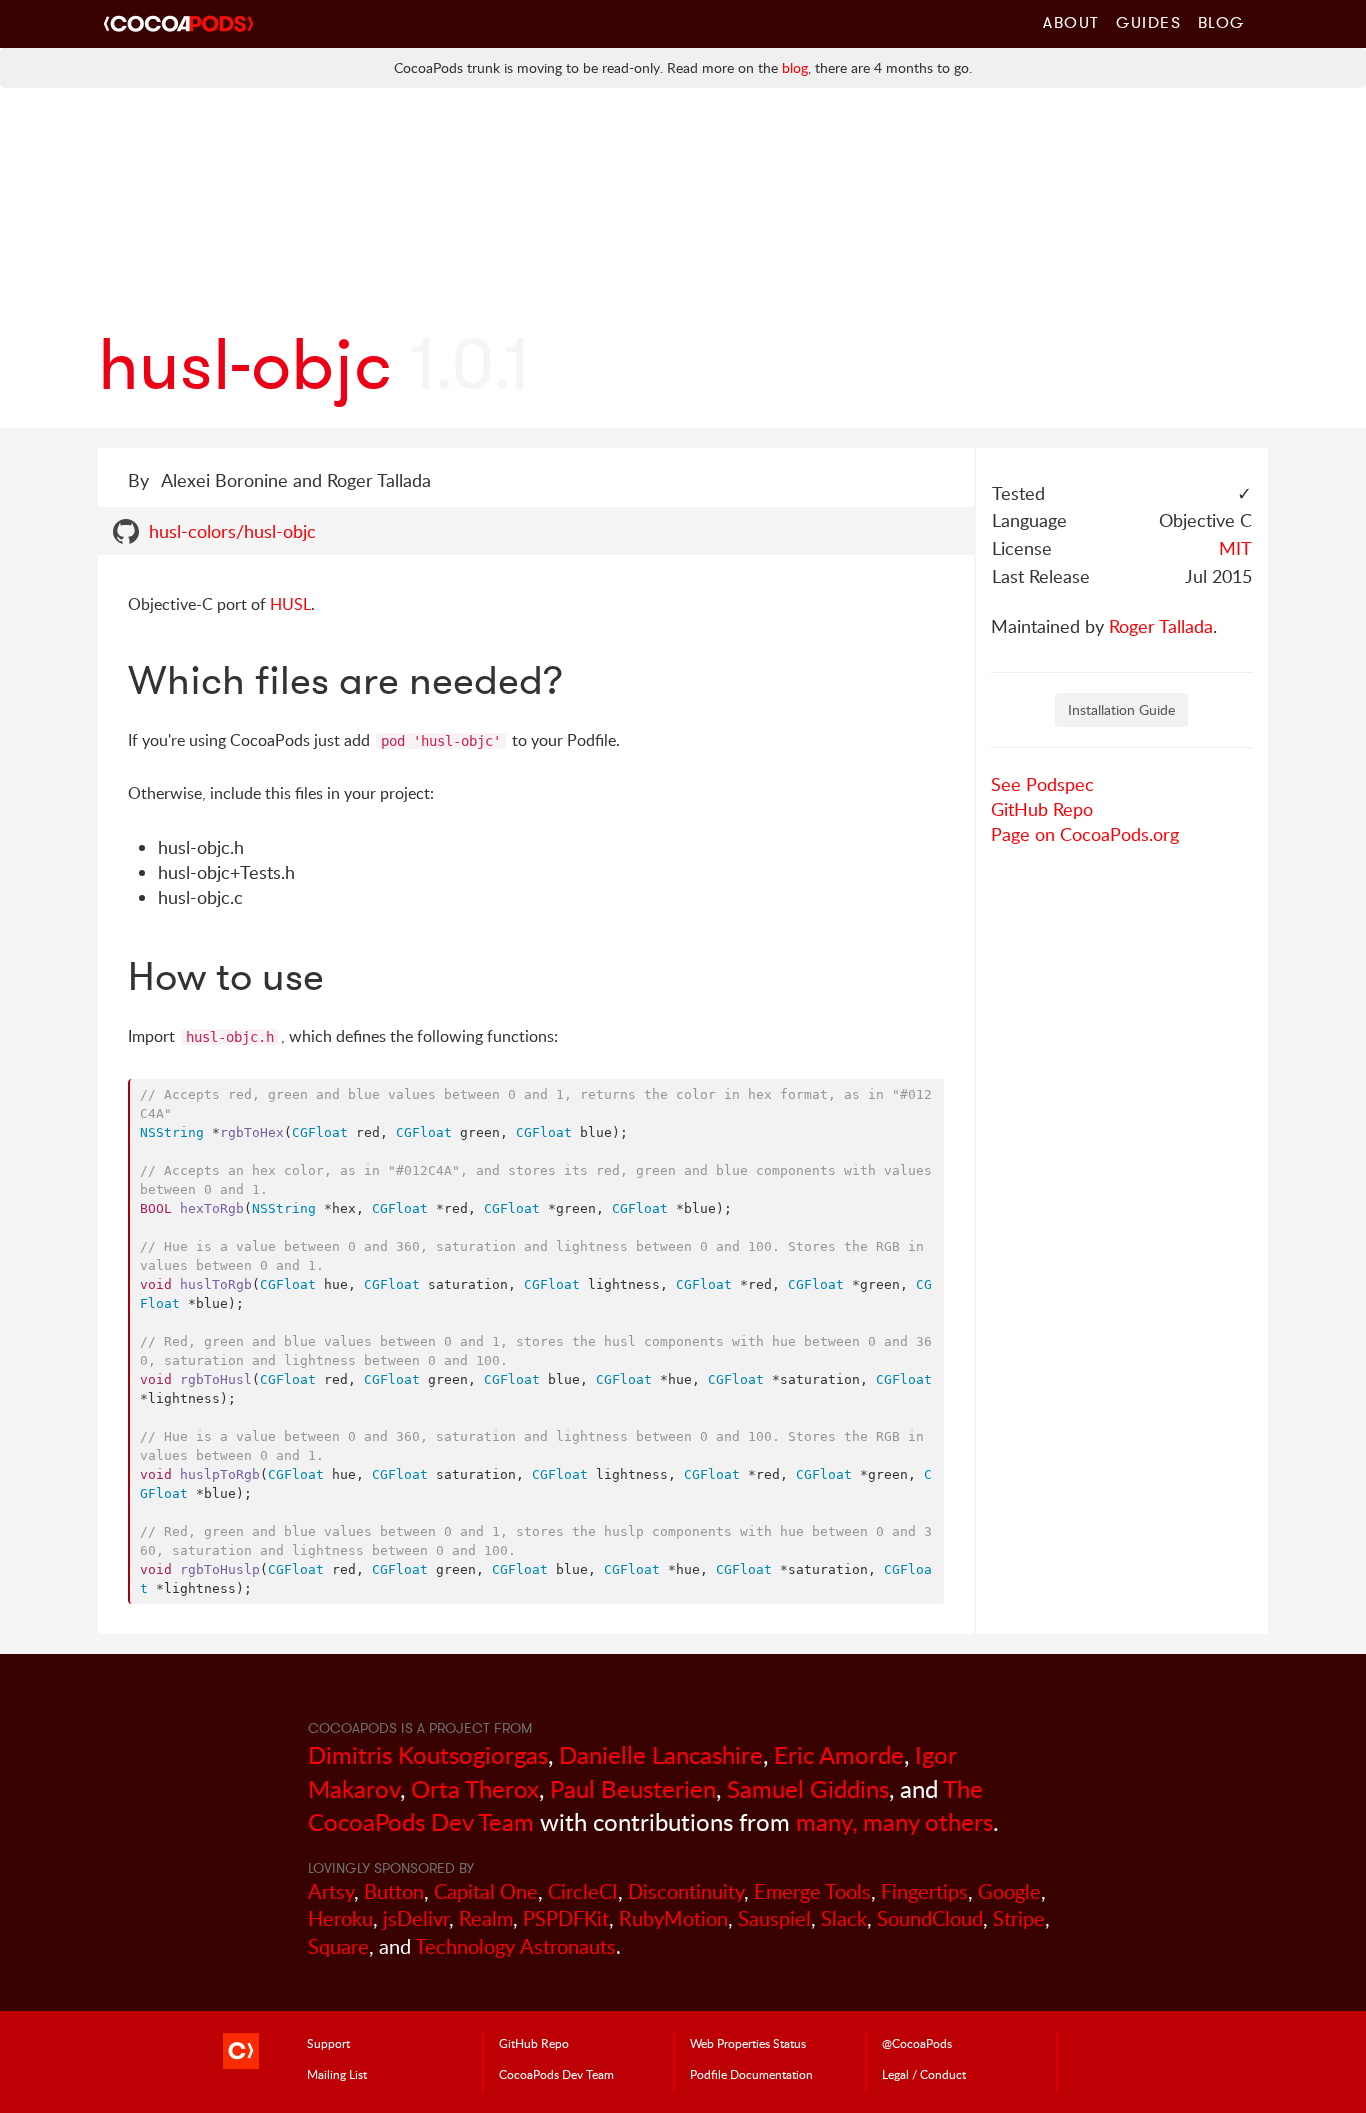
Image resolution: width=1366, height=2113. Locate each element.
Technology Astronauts (515, 1946)
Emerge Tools (812, 1891)
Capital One (486, 1891)
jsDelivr (416, 1918)
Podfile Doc (751, 2074)
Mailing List (337, 2074)
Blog (1221, 22)
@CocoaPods (917, 2043)
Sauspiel (774, 1918)
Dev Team (556, 2074)
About (1071, 22)
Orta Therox (475, 1788)
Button (394, 1891)
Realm (486, 1918)
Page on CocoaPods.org (1085, 834)
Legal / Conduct (924, 2074)
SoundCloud (930, 1918)
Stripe (1019, 1918)
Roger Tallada (1161, 626)
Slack (844, 1918)
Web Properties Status (748, 2043)
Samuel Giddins (808, 1788)
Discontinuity (686, 1891)
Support (328, 2043)
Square (338, 1946)
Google (1009, 1891)
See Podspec (1042, 784)
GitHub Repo (1042, 809)
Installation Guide (1121, 709)
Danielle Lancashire (661, 1754)
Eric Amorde (839, 1754)
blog (795, 67)
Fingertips (924, 1891)
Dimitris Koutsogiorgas (428, 1754)
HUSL (290, 604)
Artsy (331, 1891)
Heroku (340, 1918)
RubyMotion (673, 1918)
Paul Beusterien (633, 1788)
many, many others (894, 1821)
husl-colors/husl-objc (232, 531)
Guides (1149, 22)
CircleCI (583, 1891)
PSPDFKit (566, 1918)
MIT (1235, 548)
